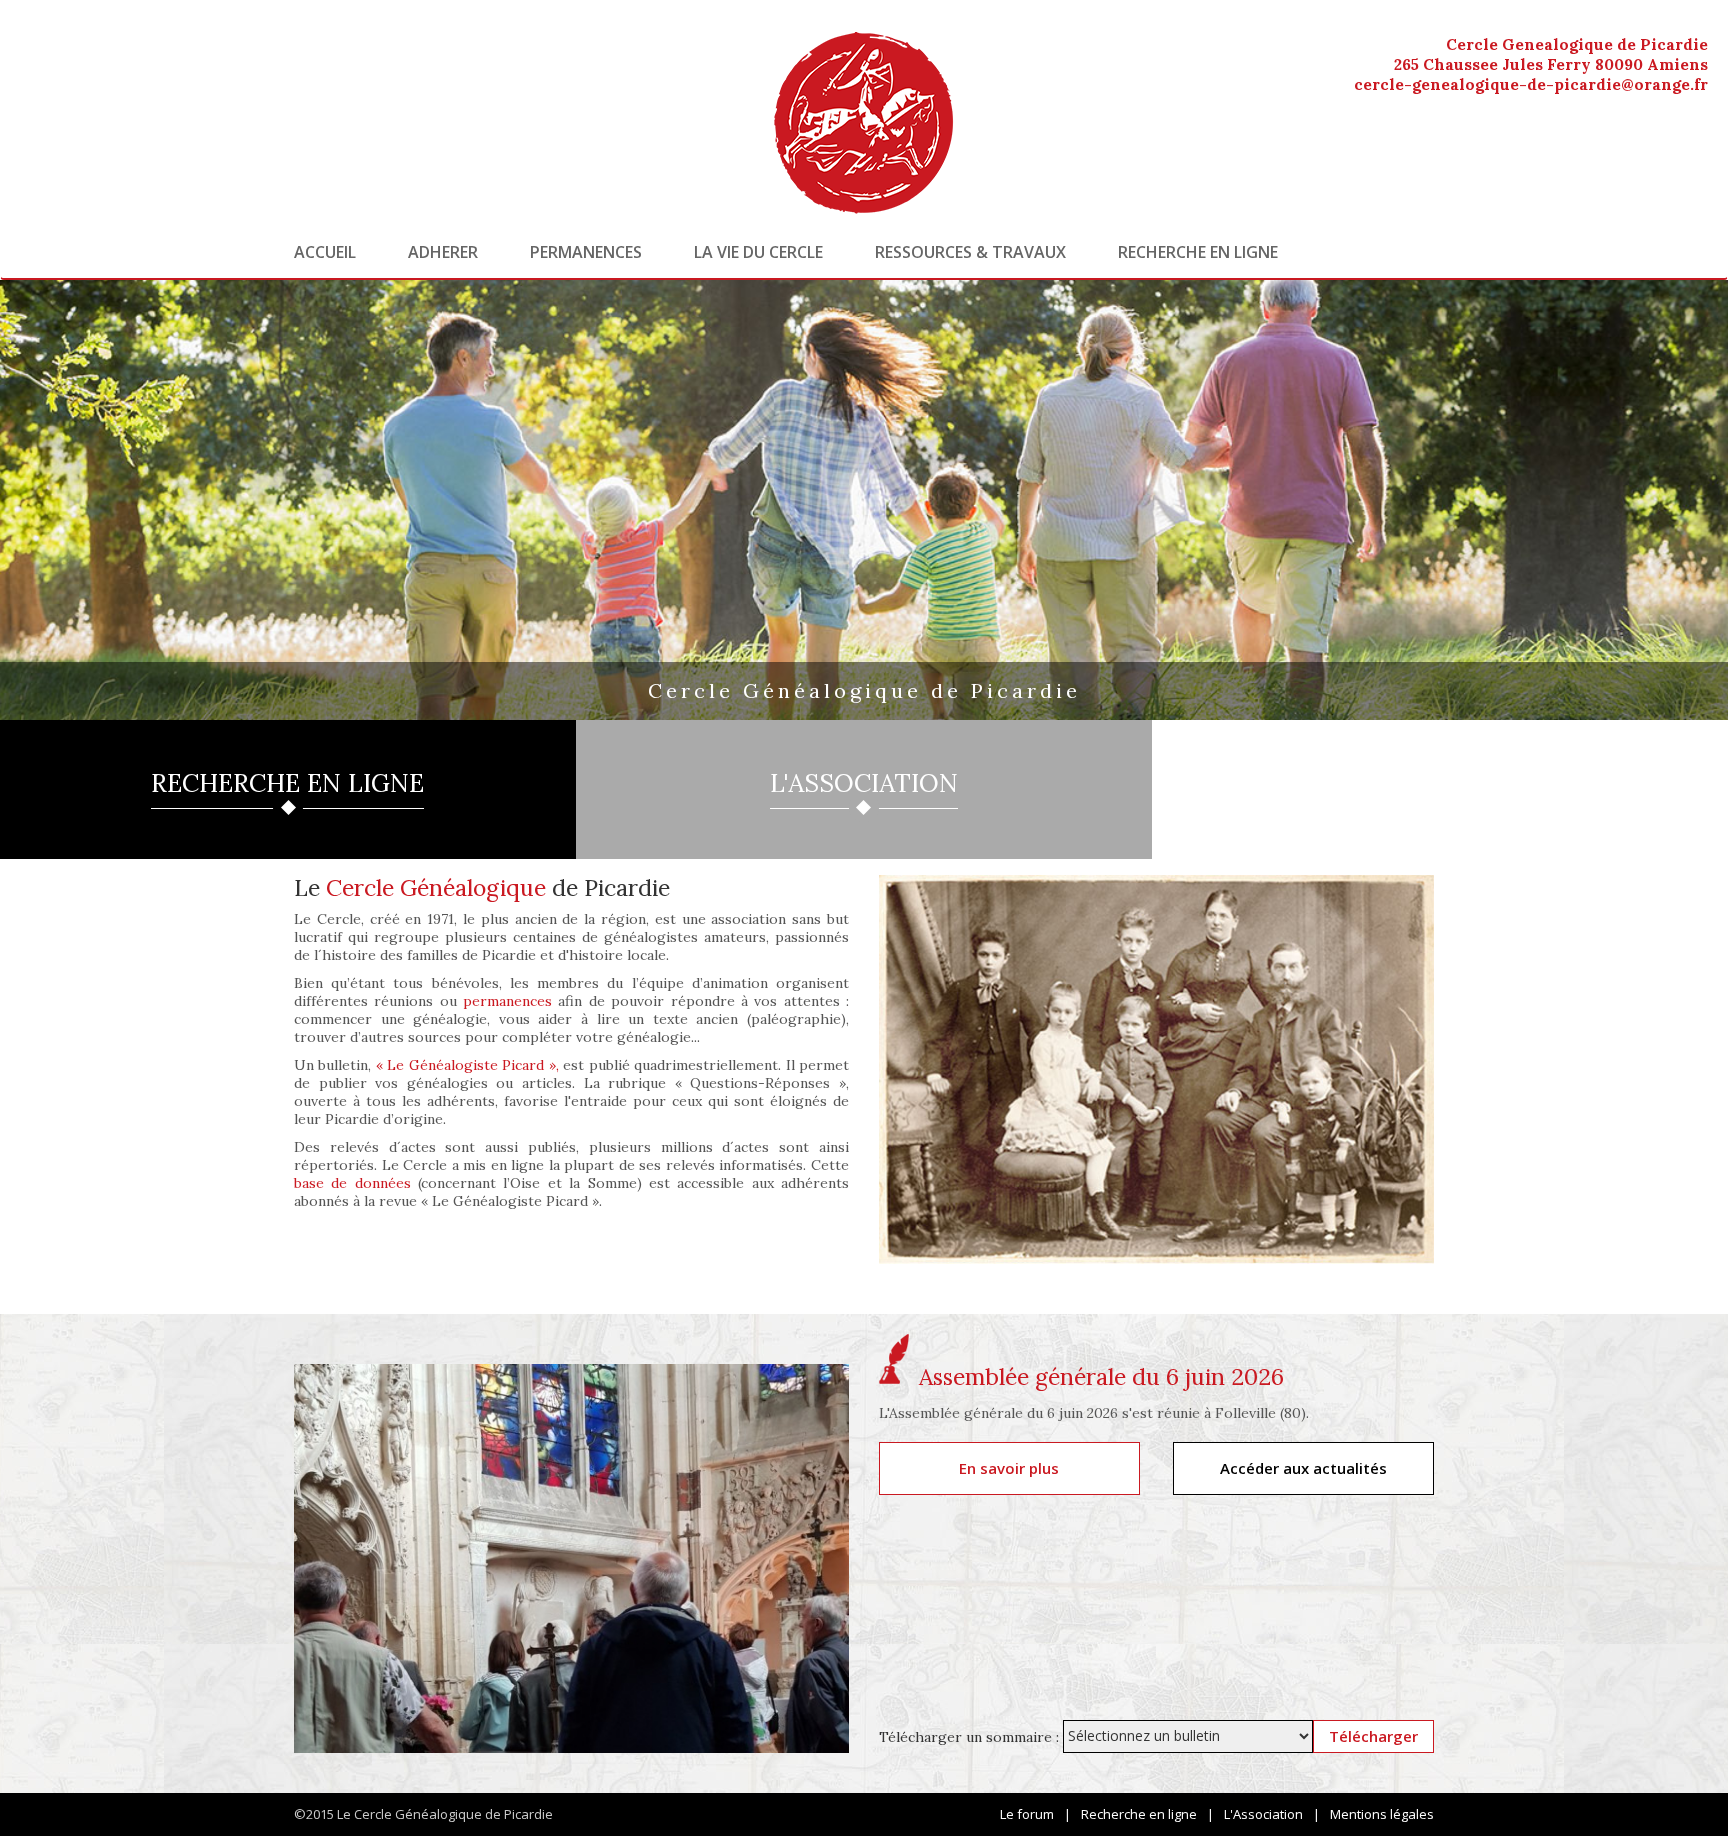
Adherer (443, 252)
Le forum (1027, 1814)
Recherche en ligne (1198, 252)
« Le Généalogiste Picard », (467, 1065)
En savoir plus (1009, 1468)
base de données (352, 1183)
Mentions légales (1382, 1814)
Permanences (586, 252)
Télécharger (1373, 1736)
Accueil (325, 252)
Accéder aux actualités (1303, 1468)
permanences (507, 1001)
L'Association (1263, 1814)
